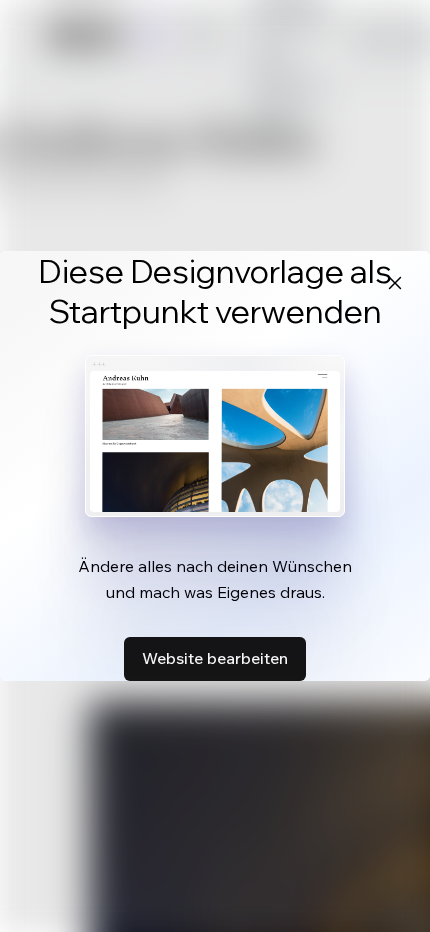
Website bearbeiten (215, 658)
